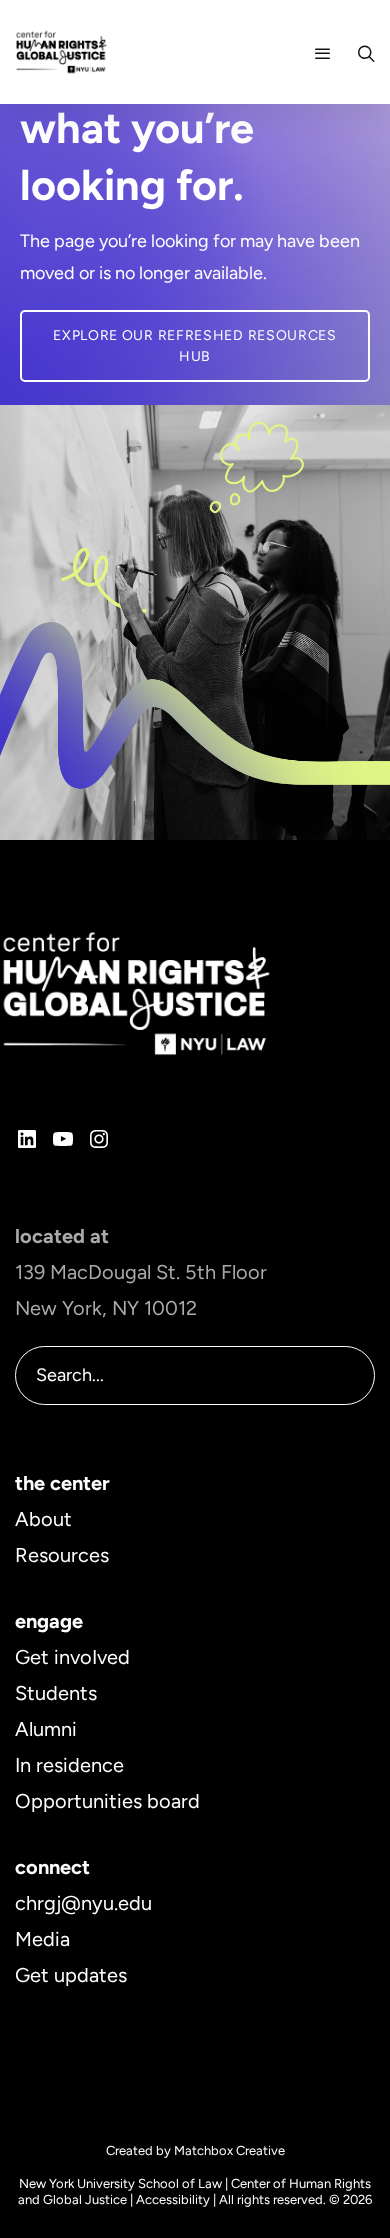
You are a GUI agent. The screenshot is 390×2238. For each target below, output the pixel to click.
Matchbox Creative (229, 2150)
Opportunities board (107, 1801)
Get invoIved (72, 1657)
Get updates (71, 1975)
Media (42, 1939)
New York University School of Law (120, 2183)
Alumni (46, 1729)
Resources (62, 1555)
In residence (69, 1765)
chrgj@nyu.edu (83, 1903)
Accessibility (173, 2199)
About (43, 1519)
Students (56, 1693)
